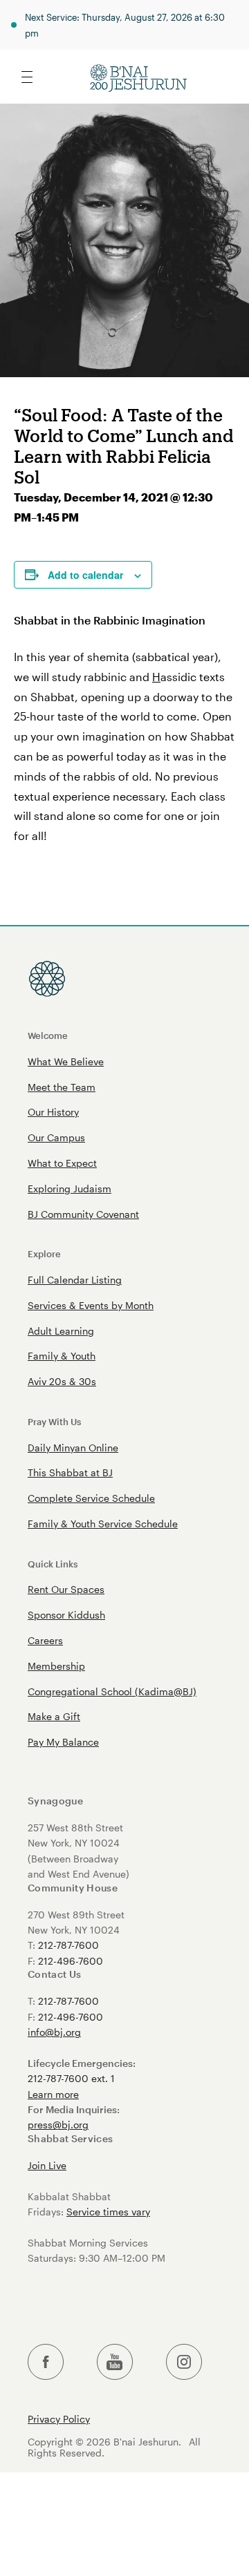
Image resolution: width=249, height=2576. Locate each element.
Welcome (48, 1035)
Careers (45, 1640)
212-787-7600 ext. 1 (71, 2078)
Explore (44, 1253)
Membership (56, 1666)
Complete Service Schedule (91, 1498)
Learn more (53, 2094)
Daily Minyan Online (73, 1448)
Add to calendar (85, 575)
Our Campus (56, 1137)
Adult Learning (61, 1331)
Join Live (47, 2165)
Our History (53, 1112)
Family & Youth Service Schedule (103, 1524)
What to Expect (62, 1163)
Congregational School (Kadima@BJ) (112, 1691)
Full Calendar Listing (75, 1280)
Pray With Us (54, 1421)
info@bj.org (54, 2032)
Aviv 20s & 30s (62, 1381)
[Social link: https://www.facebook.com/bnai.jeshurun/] (46, 2362)
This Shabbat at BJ (70, 1472)
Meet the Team (62, 1087)
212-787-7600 (68, 1945)
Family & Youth (62, 1356)
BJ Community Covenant (83, 1214)
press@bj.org (58, 2125)
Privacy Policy (59, 2419)
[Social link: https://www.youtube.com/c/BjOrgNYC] (115, 2362)
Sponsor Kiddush (66, 1615)
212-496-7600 (71, 1961)
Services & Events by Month (91, 1305)
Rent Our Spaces (66, 1589)
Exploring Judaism (70, 1189)
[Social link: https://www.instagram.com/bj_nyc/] (184, 2362)
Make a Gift (54, 1716)
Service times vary (108, 2212)
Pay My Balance (63, 1742)
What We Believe (66, 1061)
